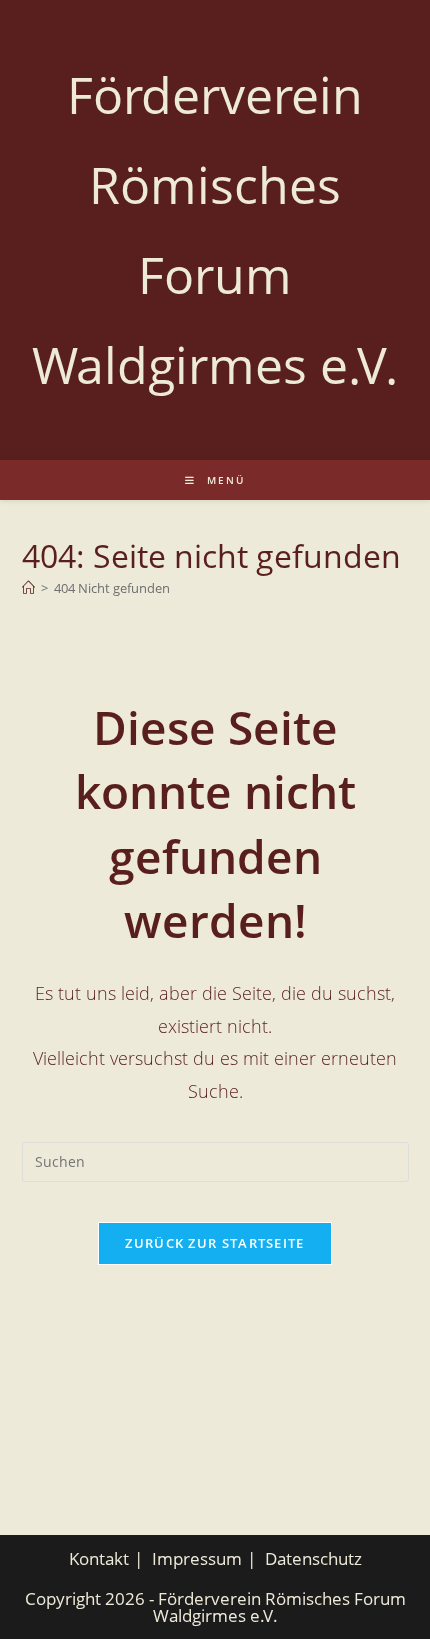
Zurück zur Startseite (214, 1243)
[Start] (28, 588)
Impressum (197, 1558)
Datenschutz (313, 1558)
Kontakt (99, 1558)
